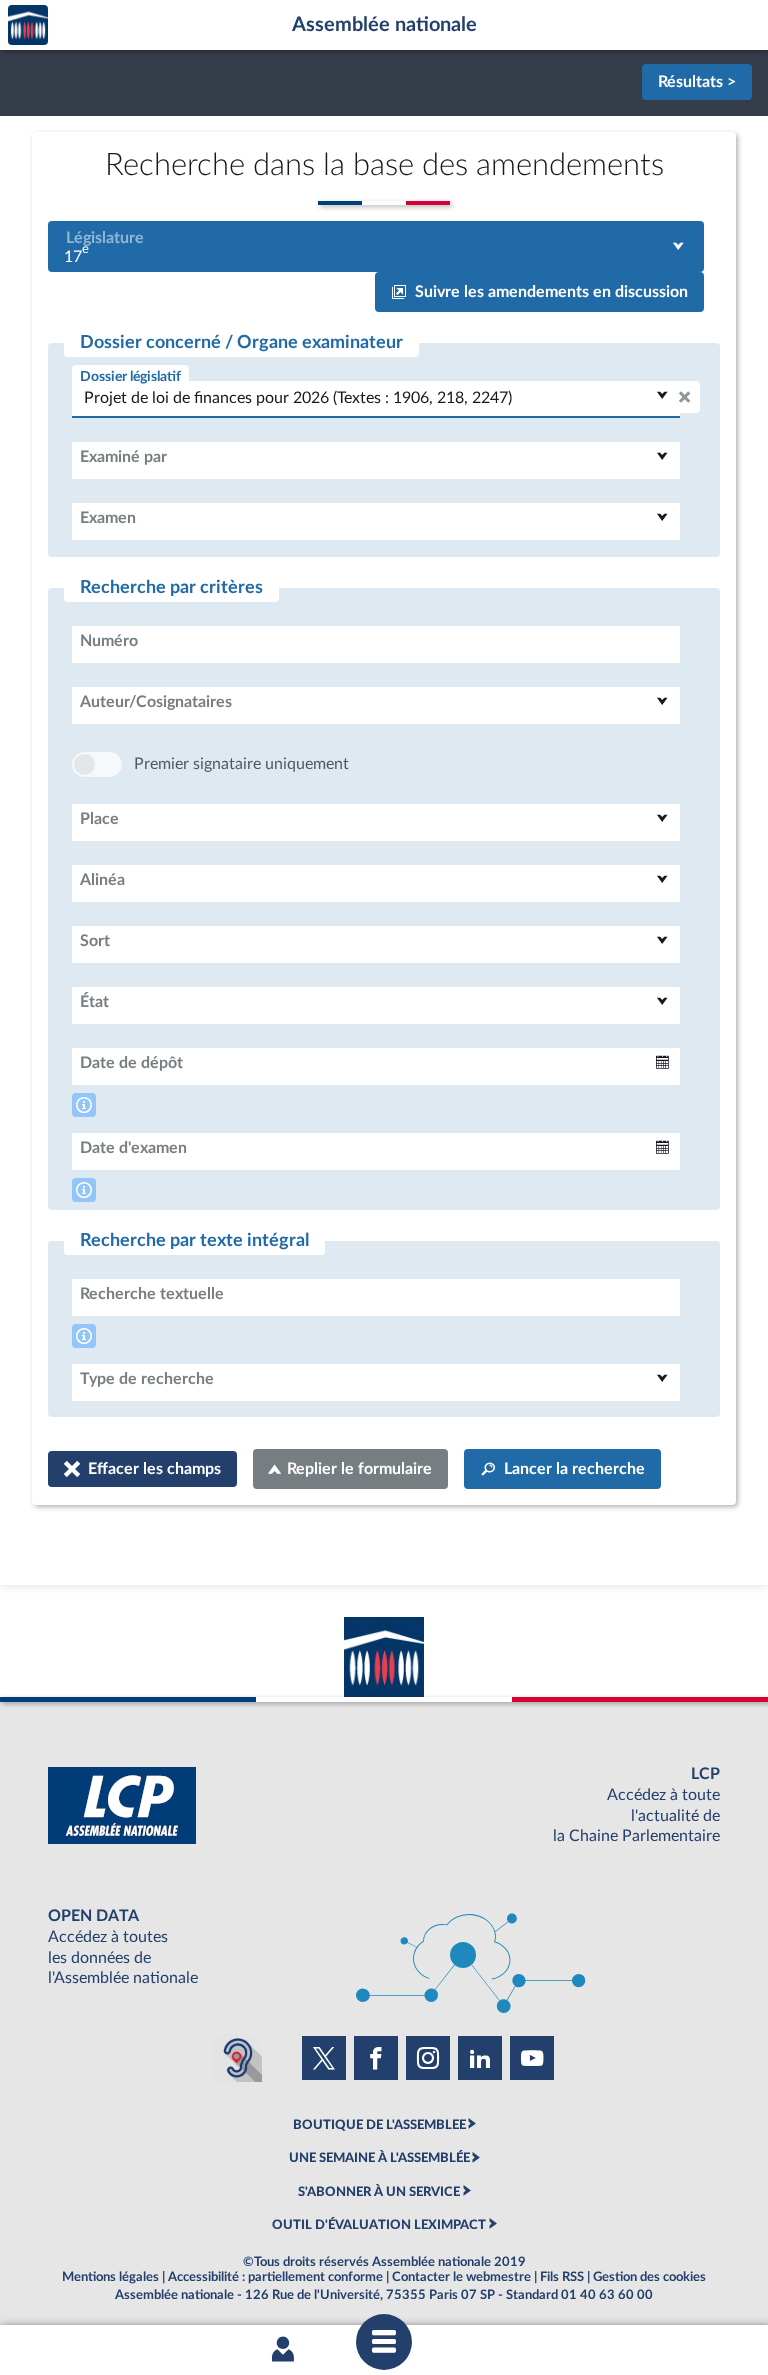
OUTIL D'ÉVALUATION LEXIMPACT (379, 2225)
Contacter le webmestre (461, 2277)
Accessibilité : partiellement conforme (275, 2277)
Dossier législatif (130, 376)
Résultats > (697, 82)
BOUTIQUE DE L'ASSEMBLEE (379, 2125)
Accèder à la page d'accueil (28, 25)
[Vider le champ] (684, 397)
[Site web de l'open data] (384, 1947)
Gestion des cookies (649, 2277)
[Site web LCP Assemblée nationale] (384, 1805)
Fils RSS (562, 2277)
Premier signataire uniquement (241, 764)
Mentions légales (110, 2277)
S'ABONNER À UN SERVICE (379, 2192)
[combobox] (376, 246)
